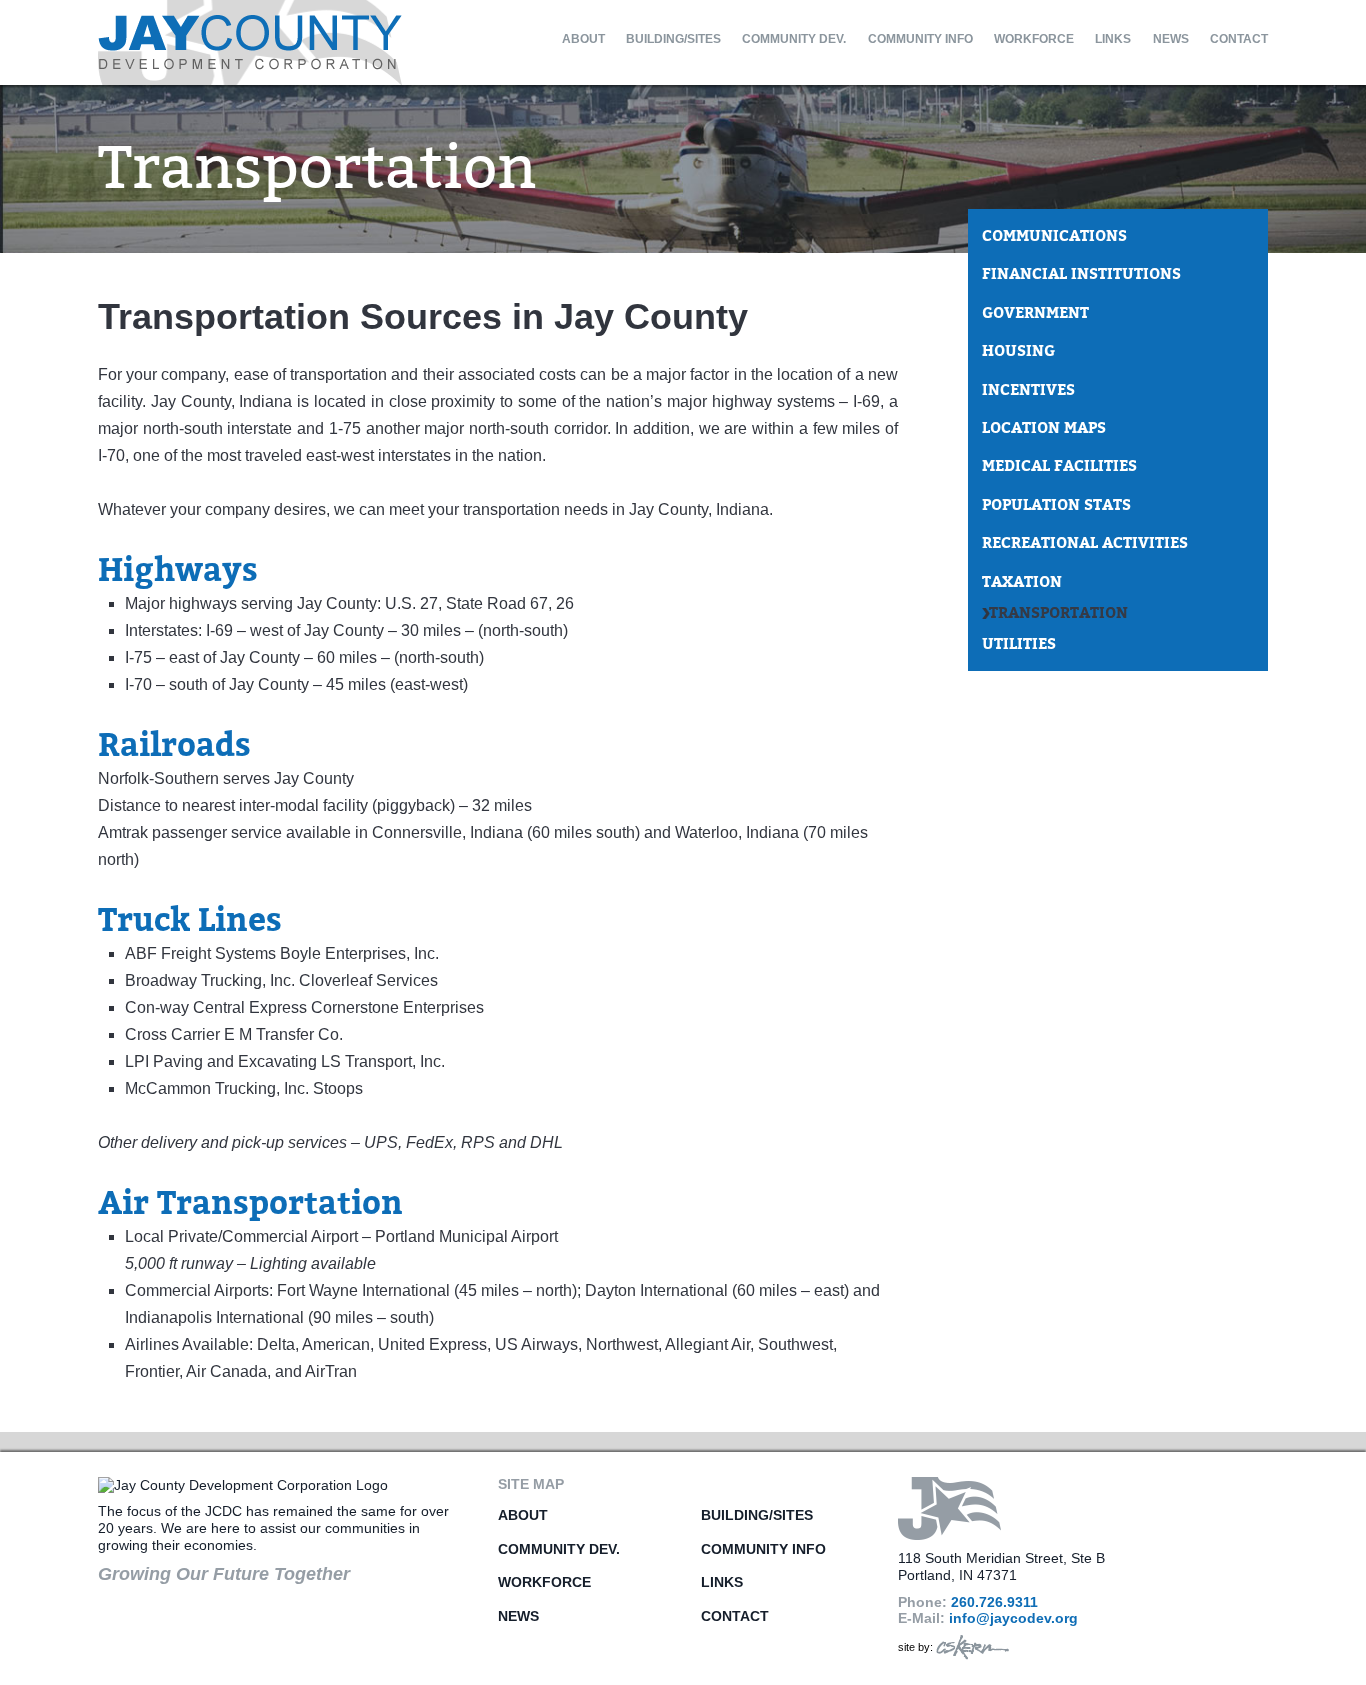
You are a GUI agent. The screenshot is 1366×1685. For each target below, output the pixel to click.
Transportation (1058, 613)
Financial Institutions (1081, 274)
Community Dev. (794, 39)
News (1171, 39)
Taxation (1022, 582)
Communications (1054, 236)
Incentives (1028, 390)
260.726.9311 (994, 1602)
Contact (1239, 39)
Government (1035, 313)
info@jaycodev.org (1013, 1618)
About (583, 39)
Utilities (1019, 644)
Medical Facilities (1059, 466)
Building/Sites (673, 39)
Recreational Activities (1085, 543)
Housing (1018, 351)
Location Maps (1044, 428)
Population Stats (1056, 505)
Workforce (1034, 39)
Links (1113, 39)
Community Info (920, 39)
